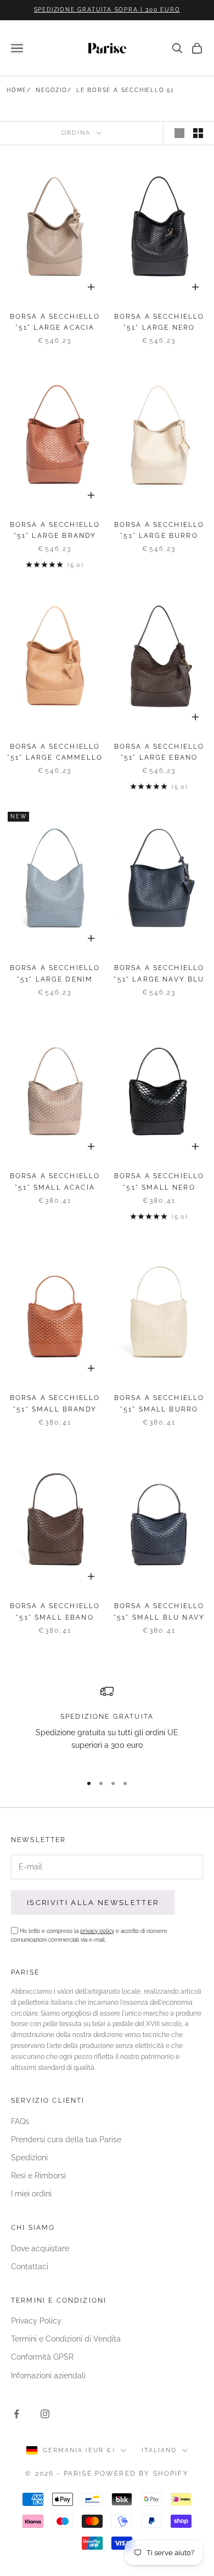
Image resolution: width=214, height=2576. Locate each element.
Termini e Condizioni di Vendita (66, 2339)
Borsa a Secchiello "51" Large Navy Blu (159, 973)
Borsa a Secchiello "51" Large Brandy (55, 530)
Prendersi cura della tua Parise (66, 2139)
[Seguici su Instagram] (45, 2414)
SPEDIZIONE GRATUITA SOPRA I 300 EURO (107, 10)
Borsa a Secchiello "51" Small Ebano (55, 1611)
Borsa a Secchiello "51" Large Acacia (55, 322)
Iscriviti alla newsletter (93, 1903)
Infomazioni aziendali (48, 2376)
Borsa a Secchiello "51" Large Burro (159, 530)
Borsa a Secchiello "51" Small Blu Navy (159, 1611)
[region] (107, 1725)
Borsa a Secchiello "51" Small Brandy (55, 1403)
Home (17, 90)
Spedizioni (29, 2158)
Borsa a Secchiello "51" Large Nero (159, 322)
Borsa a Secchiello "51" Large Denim (55, 973)
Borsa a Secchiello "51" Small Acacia (55, 1181)
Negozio (52, 90)
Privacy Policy (36, 2321)
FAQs (20, 2121)
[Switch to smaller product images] (198, 133)
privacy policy (97, 1931)
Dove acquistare (40, 2248)
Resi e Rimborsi (38, 2176)
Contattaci (30, 2267)
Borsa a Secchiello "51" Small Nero (159, 1181)
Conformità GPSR (42, 2357)
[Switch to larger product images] (179, 133)
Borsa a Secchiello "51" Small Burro (159, 1403)
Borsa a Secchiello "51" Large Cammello (55, 752)
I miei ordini (31, 2194)
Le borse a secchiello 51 (125, 90)
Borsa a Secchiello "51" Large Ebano (159, 752)
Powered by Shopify (142, 2474)
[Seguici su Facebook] (16, 2414)
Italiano (159, 2450)
